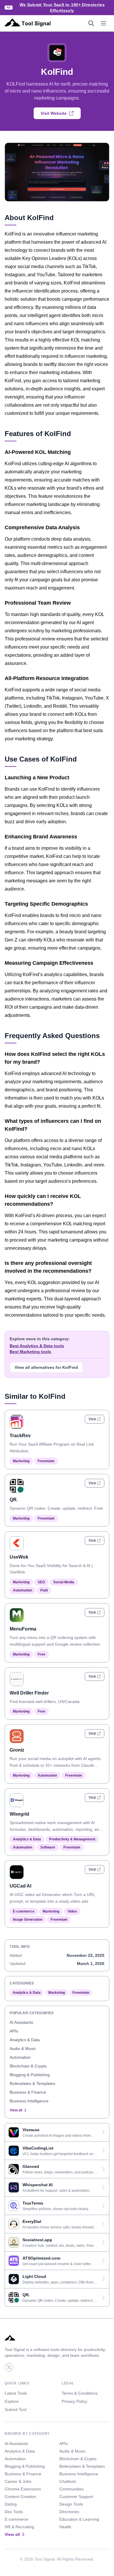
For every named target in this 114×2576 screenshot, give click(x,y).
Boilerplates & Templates (32, 2083)
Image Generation (28, 1920)
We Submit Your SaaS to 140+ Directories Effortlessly (62, 8)
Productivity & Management (72, 1839)
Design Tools (71, 2504)
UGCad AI (20, 1886)
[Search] (91, 23)
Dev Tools (14, 2512)
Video (72, 1911)
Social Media (64, 1582)
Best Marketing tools (30, 1352)
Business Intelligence (29, 2101)
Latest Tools (16, 2393)
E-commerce (24, 1911)
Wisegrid (19, 1814)
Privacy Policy (74, 2401)
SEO (41, 1582)
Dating (11, 2504)
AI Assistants (21, 2022)
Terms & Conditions (80, 2393)
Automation (23, 1590)
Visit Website (54, 113)
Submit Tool (15, 2409)
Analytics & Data (27, 1839)
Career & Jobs (18, 2481)
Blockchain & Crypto (28, 2066)
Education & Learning (79, 2519)
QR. (14, 1500)
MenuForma (23, 1629)
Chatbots (68, 2481)
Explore (12, 2401)
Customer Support (76, 2497)
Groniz (17, 1750)
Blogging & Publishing (30, 2075)
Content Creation (20, 2497)
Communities (71, 2489)
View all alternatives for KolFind (46, 1367)
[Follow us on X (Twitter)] (9, 2367)
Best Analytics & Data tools (37, 1346)
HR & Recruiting (19, 2527)
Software (48, 1847)
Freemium (46, 1461)
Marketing (21, 1461)
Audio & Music (23, 2049)
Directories (69, 2512)
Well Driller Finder (29, 1693)
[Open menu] (103, 23)
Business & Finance (28, 2092)
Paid (44, 1590)
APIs (14, 2031)
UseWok (19, 1557)
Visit (92, 1419)
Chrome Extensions (23, 2489)
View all (16, 2110)
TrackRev (20, 1436)
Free (42, 1654)
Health (65, 2527)
